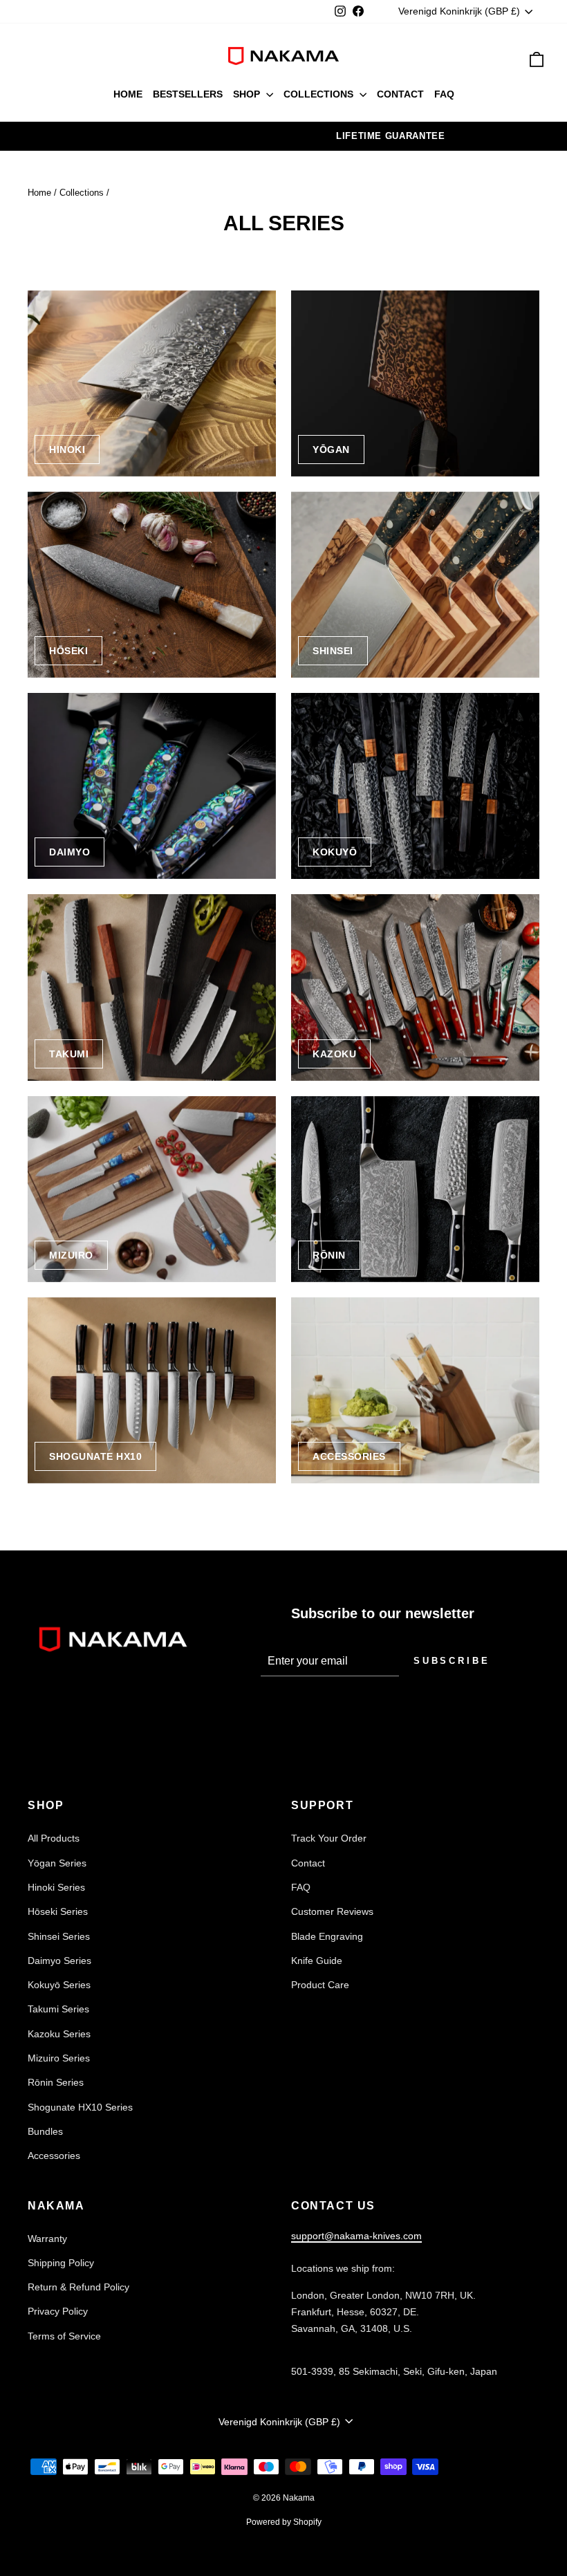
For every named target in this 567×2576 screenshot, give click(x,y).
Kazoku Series (59, 2034)
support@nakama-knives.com (356, 2236)
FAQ (444, 94)
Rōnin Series (56, 2082)
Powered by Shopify (284, 2522)
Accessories (54, 2156)
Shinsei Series (59, 1936)
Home (39, 193)
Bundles (45, 2131)
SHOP (248, 94)
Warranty (47, 2239)
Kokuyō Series (59, 1985)
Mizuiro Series (59, 2058)
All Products (54, 1838)
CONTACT (400, 94)
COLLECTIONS (320, 94)
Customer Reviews (332, 1911)
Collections (82, 193)
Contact (308, 1863)
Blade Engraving (327, 1936)
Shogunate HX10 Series (80, 2107)
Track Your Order (329, 1838)
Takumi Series (58, 2009)
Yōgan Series (57, 1863)
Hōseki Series (58, 1911)
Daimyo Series (59, 1961)
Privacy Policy (58, 2311)
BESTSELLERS (188, 94)
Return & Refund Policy (78, 2287)
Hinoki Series (56, 1887)
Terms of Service (64, 2336)
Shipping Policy (61, 2263)
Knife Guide (317, 1961)
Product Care (320, 1985)
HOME (128, 94)
